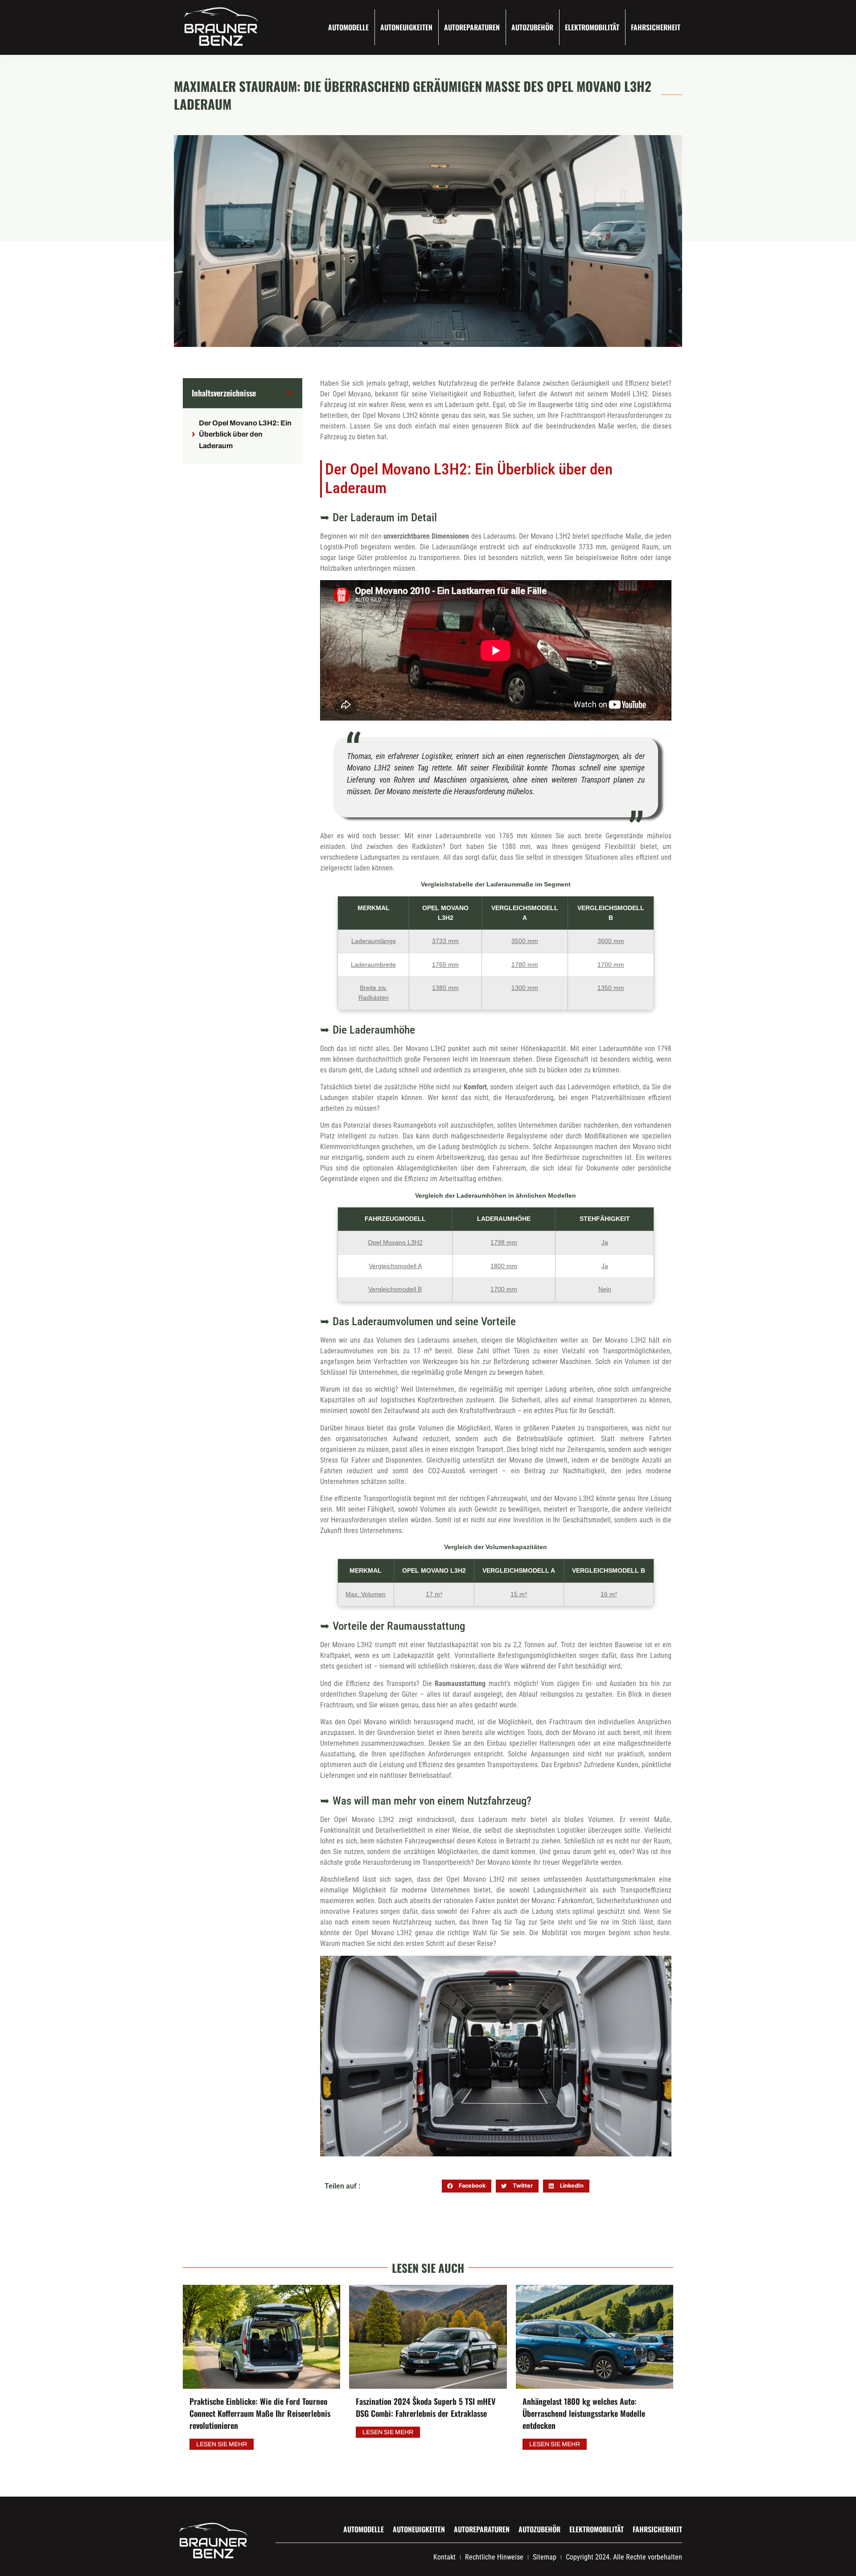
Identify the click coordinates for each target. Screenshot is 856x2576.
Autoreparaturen (472, 27)
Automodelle (348, 27)
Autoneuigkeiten (406, 27)
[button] (289, 393)
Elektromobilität (592, 27)
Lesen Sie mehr (222, 2444)
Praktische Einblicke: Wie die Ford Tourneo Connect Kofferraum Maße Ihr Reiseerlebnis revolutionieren (260, 2413)
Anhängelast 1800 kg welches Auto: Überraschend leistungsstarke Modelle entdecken (584, 2413)
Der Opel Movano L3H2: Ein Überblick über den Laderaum (245, 434)
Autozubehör (532, 27)
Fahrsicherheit (656, 27)
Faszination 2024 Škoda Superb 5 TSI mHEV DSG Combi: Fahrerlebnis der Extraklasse (426, 2407)
